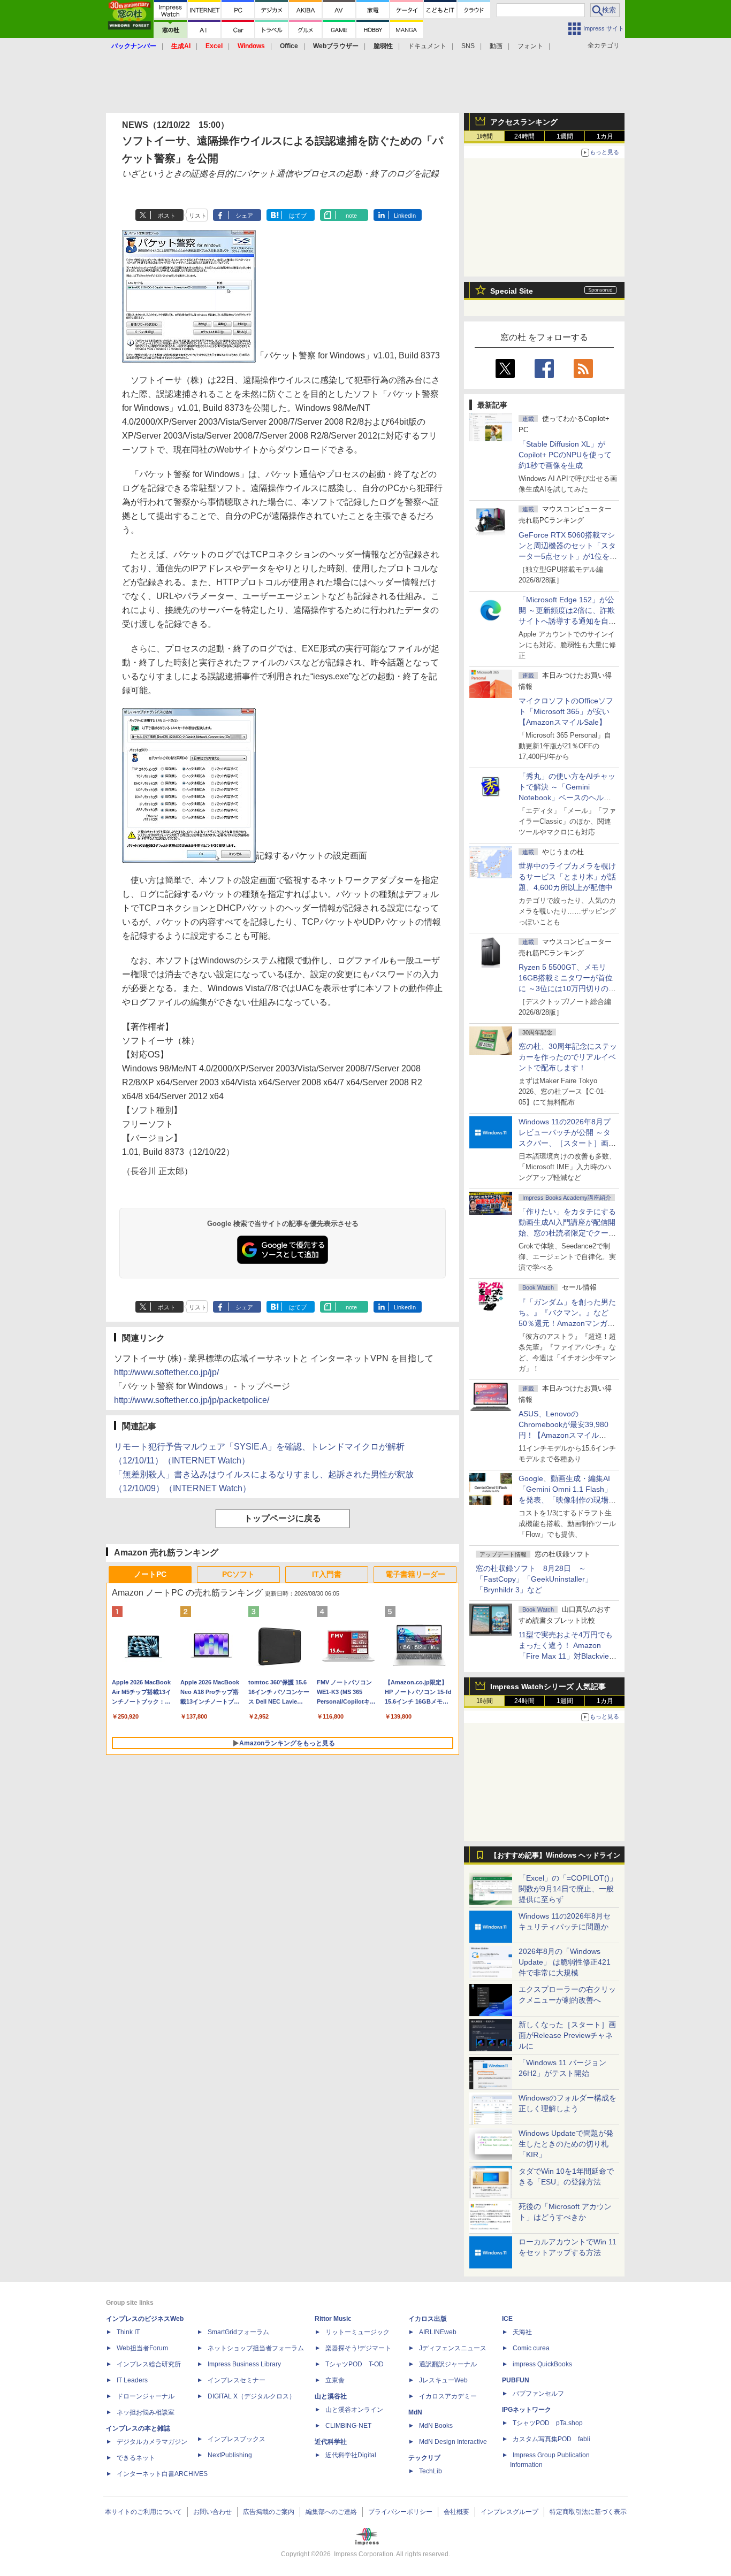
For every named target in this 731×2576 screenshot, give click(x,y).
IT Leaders (132, 2380)
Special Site (512, 291)
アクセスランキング (524, 122)
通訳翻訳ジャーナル (448, 2364)
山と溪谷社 (331, 2396)
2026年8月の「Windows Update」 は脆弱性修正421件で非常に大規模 (565, 1962)
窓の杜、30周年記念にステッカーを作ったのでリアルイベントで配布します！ (568, 1057)
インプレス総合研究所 (149, 2364)
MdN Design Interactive (453, 2442)
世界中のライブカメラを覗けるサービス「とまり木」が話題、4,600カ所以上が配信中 (567, 877)
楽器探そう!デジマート (358, 2348)
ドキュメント (427, 46)
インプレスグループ (509, 2512)
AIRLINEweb (438, 2332)
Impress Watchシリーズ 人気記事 (548, 1686)
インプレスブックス (237, 2439)
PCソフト (238, 1574)
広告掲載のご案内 (269, 2512)
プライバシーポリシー (400, 2512)
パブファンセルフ (538, 2394)
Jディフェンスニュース (453, 2348)
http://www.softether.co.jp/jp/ (166, 1372)
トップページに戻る (283, 1518)
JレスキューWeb (443, 2380)
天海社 (522, 2332)
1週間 (565, 136)
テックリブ (424, 2458)
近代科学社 (331, 2442)
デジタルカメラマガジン (152, 2442)
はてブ (298, 216)
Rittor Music (333, 2319)
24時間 (524, 136)
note (351, 216)
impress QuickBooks (542, 2364)
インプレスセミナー (237, 2380)
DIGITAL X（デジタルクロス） (252, 2396)
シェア (244, 216)
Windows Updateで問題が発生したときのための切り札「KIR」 (566, 2144)
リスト (198, 216)
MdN (415, 2412)
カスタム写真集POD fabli (551, 2439)
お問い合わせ (212, 2512)
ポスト (167, 216)
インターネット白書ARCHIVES (162, 2474)
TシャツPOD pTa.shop (548, 2423)
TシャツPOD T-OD (355, 2364)
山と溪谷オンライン (354, 2410)
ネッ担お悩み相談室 (146, 2412)
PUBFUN (516, 2380)
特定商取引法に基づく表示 (588, 2512)
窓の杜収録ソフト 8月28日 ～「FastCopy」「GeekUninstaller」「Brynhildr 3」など (534, 1579)
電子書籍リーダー (415, 1574)
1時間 (485, 136)
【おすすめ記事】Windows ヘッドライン (555, 1856)
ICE (507, 2319)
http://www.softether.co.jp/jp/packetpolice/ (192, 1400)
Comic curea (531, 2348)
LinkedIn (405, 216)
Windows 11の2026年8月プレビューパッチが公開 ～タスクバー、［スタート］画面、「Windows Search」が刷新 (566, 1143)
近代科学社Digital (351, 2455)
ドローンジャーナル (146, 2396)
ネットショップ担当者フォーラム (256, 2348)
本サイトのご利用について (143, 2512)
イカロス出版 (428, 2319)
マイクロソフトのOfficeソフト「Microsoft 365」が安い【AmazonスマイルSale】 (566, 711)
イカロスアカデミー (448, 2396)
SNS (468, 46)
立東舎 (335, 2380)
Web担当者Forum (142, 2348)
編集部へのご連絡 (331, 2512)
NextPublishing (230, 2455)
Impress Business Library (244, 2364)
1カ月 (605, 136)
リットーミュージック (357, 2332)
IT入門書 (327, 1574)
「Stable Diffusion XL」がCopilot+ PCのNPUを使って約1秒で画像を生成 (565, 455)
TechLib (431, 2471)
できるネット (136, 2458)
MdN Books (436, 2426)
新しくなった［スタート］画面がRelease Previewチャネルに (567, 2035)
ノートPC (150, 1574)
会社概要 (456, 2512)
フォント (530, 46)
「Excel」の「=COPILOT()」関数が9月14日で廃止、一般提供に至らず (568, 1889)
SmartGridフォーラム (238, 2332)
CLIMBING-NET (348, 2426)
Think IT (128, 2332)
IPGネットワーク (527, 2410)
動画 (496, 46)
